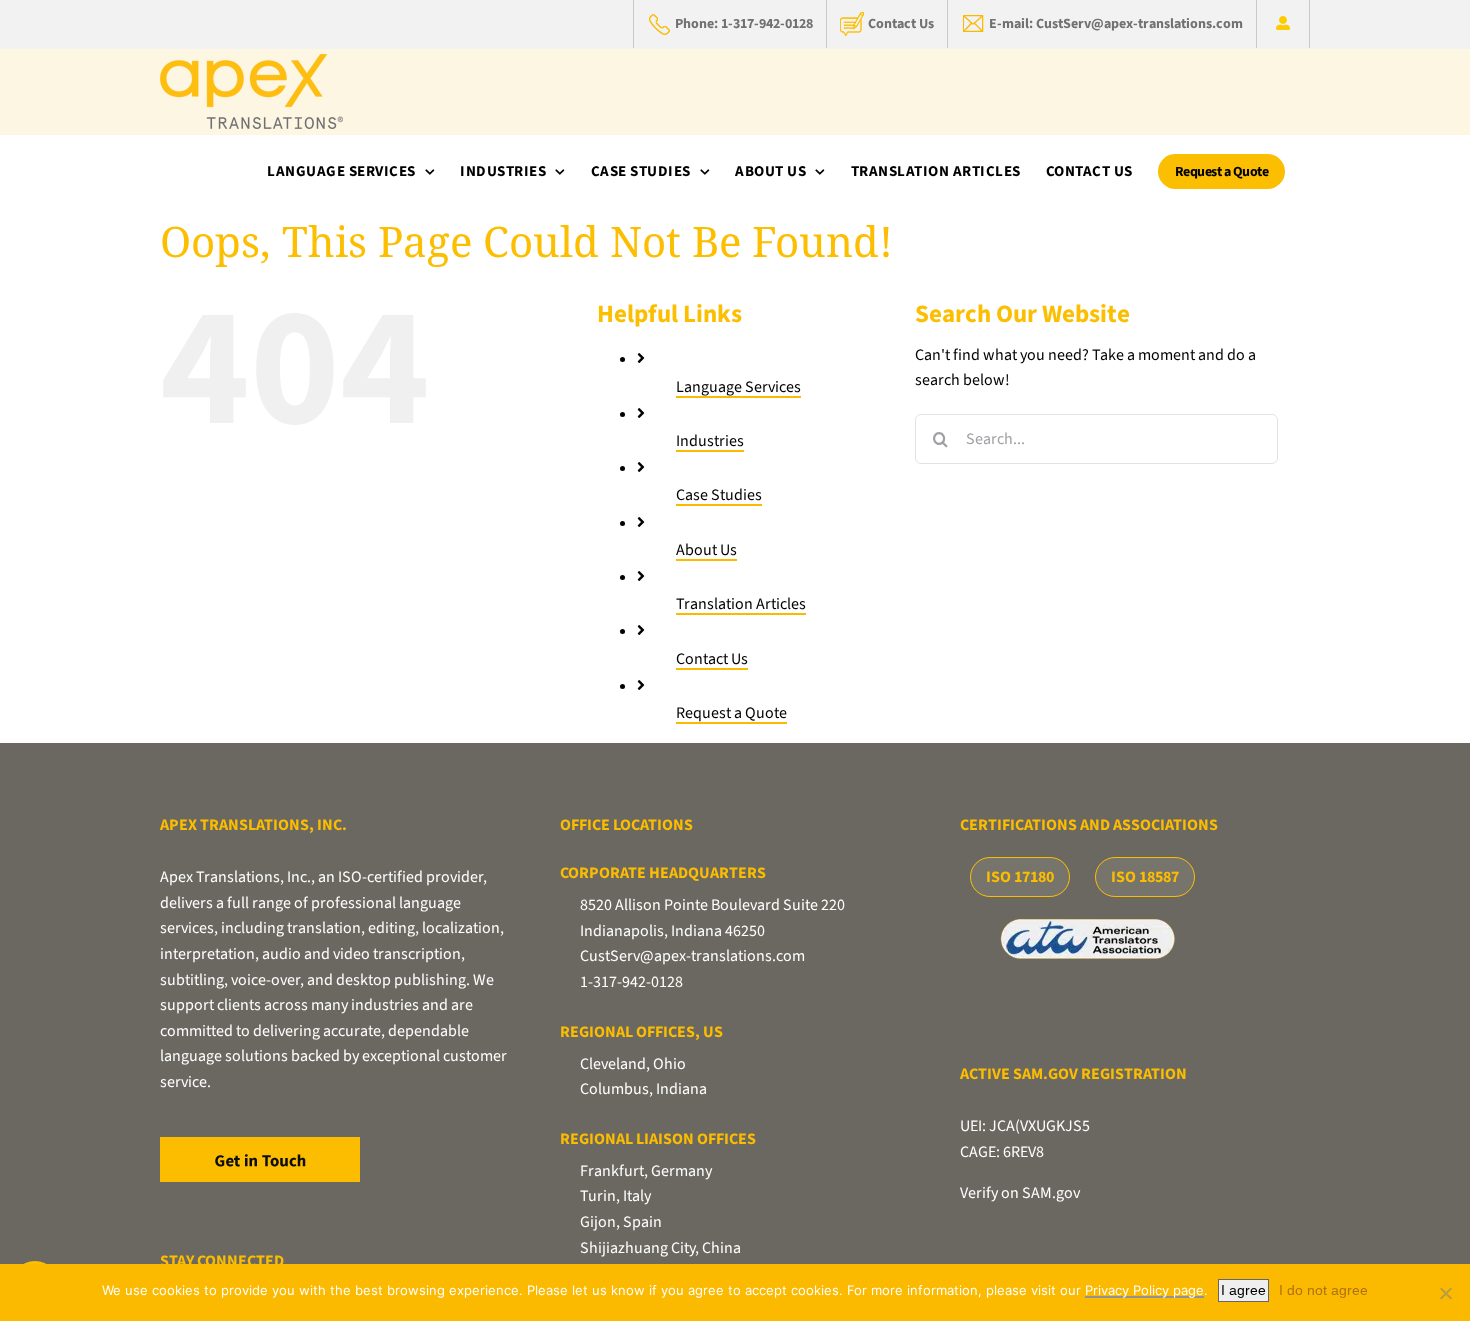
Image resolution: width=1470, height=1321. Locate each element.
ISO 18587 (1145, 877)
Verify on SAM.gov (1020, 1193)
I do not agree (1323, 1290)
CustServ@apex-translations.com (692, 956)
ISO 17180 (1020, 877)
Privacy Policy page (1144, 1290)
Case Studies (719, 495)
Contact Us (712, 659)
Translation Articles (741, 604)
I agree (1243, 1290)
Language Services (738, 387)
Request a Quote (731, 713)
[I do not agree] (1445, 1293)
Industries (710, 441)
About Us (706, 550)
